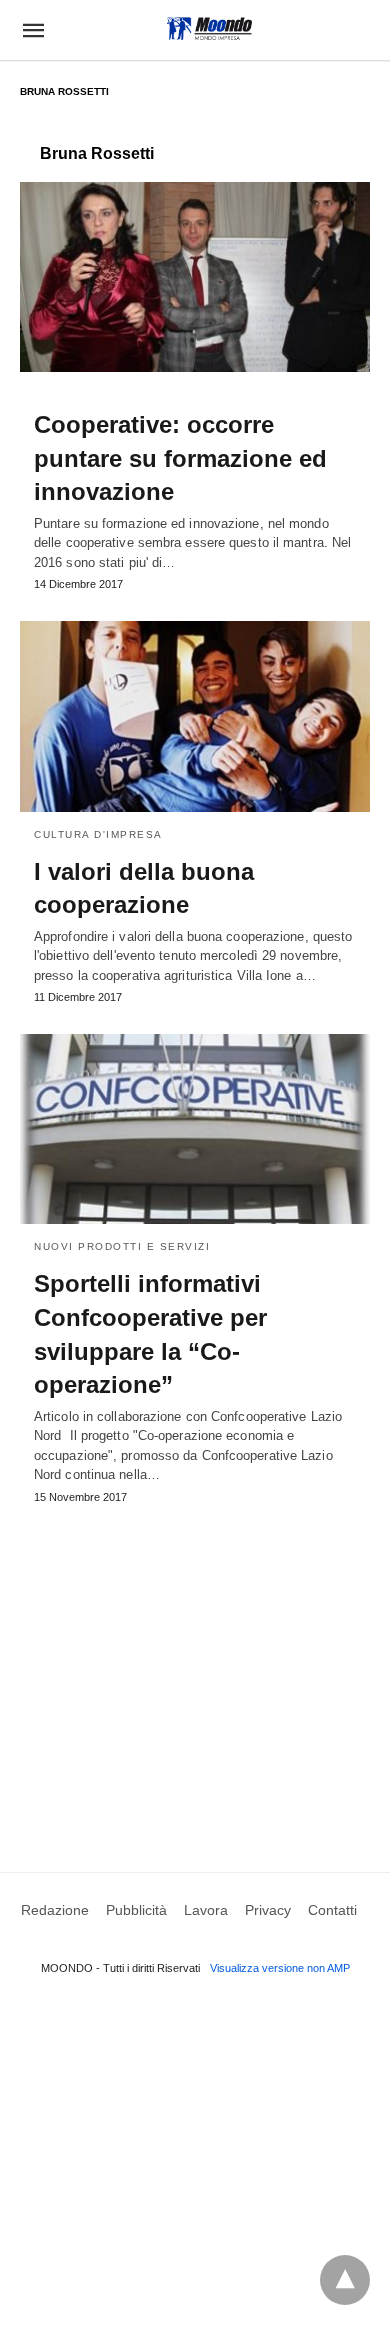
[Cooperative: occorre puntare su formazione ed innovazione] (195, 277)
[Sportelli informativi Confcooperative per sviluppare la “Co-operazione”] (195, 1129)
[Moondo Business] (209, 28)
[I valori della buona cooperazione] (195, 716)
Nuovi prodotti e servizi (122, 1246)
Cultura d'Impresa (98, 834)
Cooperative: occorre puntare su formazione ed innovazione (180, 458)
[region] (195, 1669)
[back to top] (345, 2280)
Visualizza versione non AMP (280, 1968)
